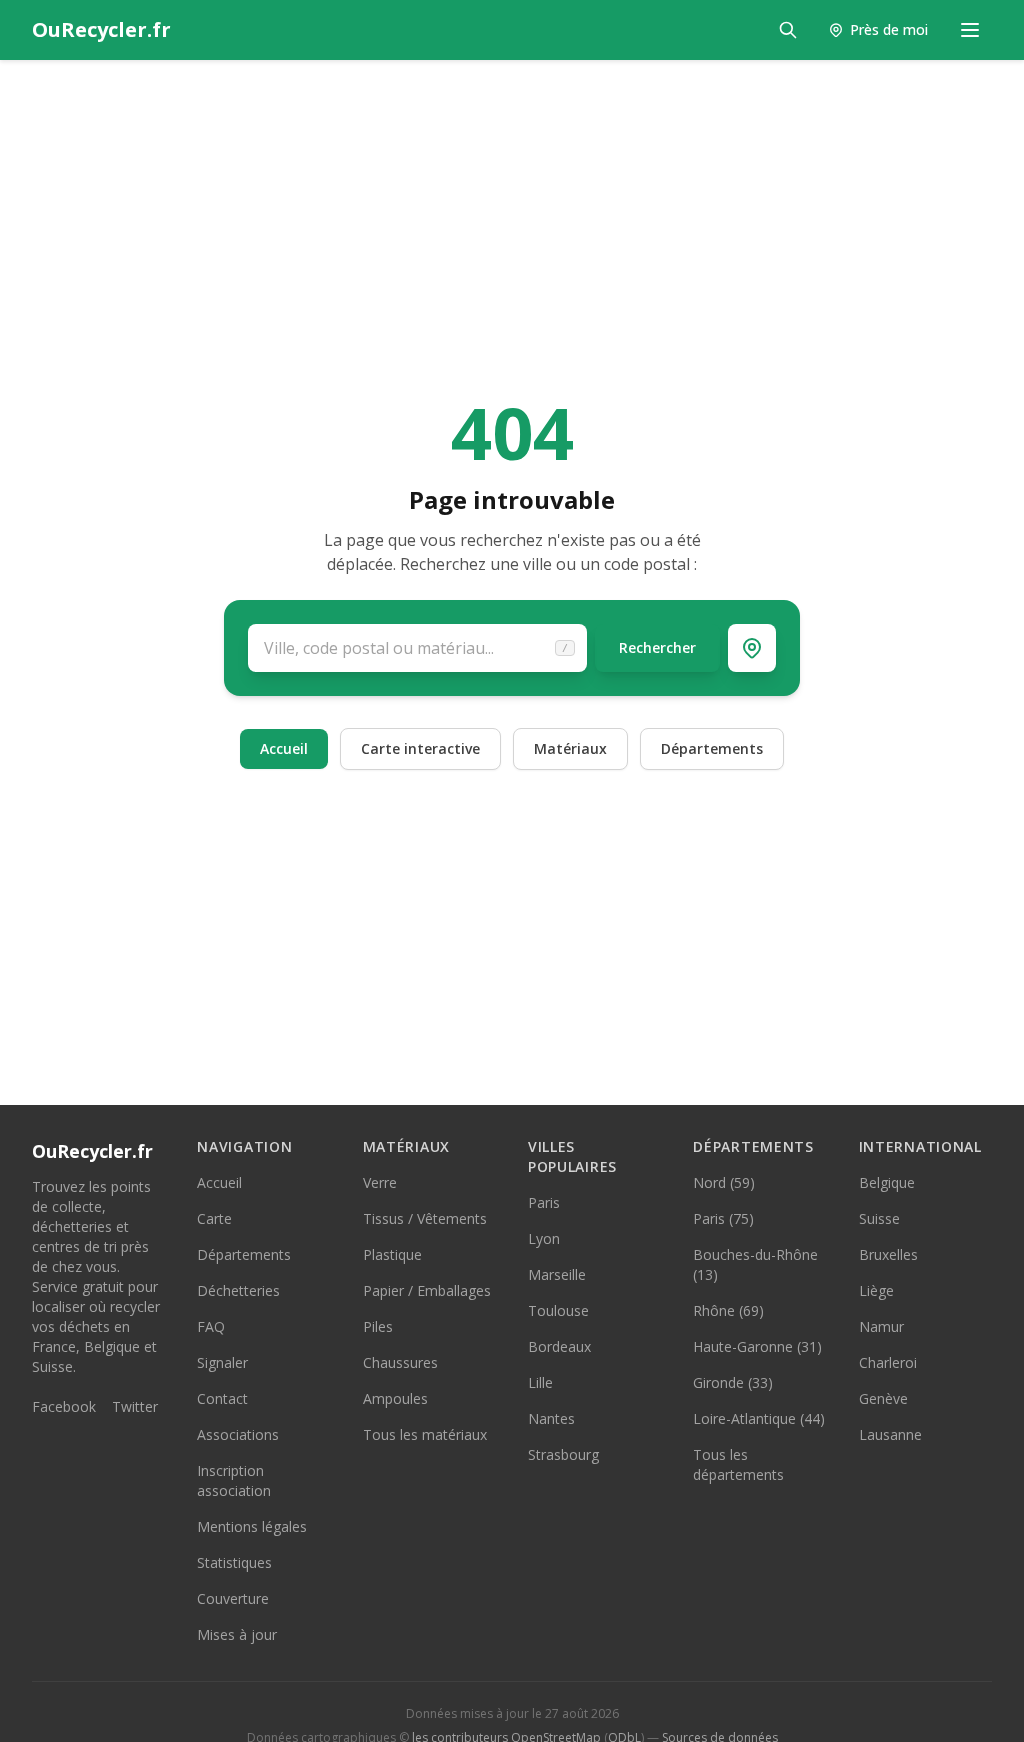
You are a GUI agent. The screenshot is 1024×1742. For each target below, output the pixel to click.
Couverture (233, 1598)
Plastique (392, 1254)
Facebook (64, 1406)
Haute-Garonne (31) (757, 1346)
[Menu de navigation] (970, 30)
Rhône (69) (728, 1310)
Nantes (551, 1418)
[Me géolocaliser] (752, 648)
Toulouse (558, 1310)
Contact (222, 1398)
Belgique (887, 1182)
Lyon (544, 1238)
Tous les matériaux (425, 1434)
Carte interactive (420, 748)
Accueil (284, 748)
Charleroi (888, 1362)
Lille (540, 1382)
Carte (214, 1218)
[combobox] (417, 648)
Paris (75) (723, 1218)
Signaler (222, 1362)
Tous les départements (738, 1464)
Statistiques (234, 1562)
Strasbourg (563, 1454)
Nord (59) (724, 1182)
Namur (881, 1326)
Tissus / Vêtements (425, 1218)
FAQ (211, 1326)
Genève (883, 1398)
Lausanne (890, 1434)
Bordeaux (559, 1346)
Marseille (557, 1274)
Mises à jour (237, 1634)
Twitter (135, 1406)
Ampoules (395, 1398)
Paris (544, 1202)
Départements (712, 748)
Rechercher (657, 647)
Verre (380, 1182)
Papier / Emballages (427, 1290)
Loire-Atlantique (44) (759, 1418)
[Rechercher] (788, 30)
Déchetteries (238, 1290)
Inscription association (234, 1480)
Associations (238, 1434)
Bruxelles (888, 1254)
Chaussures (400, 1362)
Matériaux (570, 748)
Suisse (879, 1218)
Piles (378, 1326)
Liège (876, 1290)
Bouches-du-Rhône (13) (755, 1264)
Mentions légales (252, 1526)
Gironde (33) (733, 1382)
